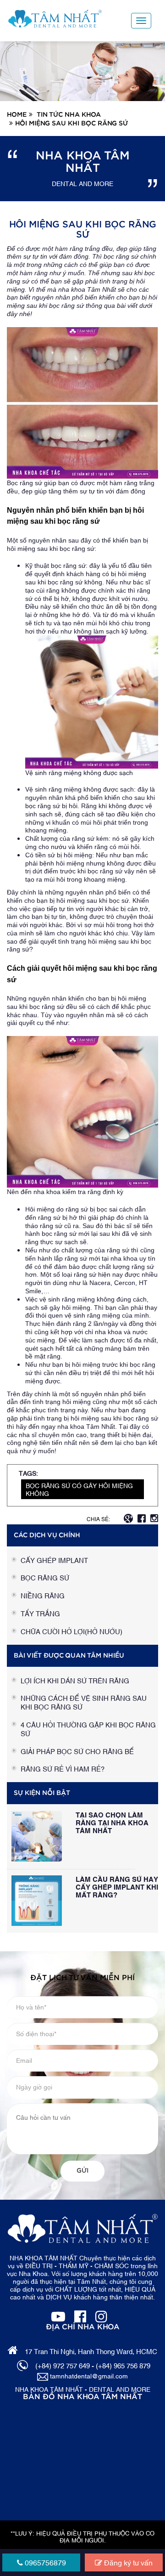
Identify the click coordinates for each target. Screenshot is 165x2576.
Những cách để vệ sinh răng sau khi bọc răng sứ (84, 1702)
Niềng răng (43, 1595)
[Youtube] (58, 2315)
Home (17, 115)
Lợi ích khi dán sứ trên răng (75, 1680)
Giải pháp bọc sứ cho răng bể (77, 1751)
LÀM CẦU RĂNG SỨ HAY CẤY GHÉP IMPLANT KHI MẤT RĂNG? (117, 1886)
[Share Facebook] (142, 1517)
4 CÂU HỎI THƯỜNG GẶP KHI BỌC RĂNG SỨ (88, 1729)
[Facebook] (80, 2315)
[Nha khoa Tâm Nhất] (55, 19)
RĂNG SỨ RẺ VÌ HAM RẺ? (63, 1768)
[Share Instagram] (154, 1517)
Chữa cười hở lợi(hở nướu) (71, 1631)
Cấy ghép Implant (54, 1560)
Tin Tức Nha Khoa (69, 115)
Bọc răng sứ (45, 1577)
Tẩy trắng (40, 1613)
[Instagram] (101, 2315)
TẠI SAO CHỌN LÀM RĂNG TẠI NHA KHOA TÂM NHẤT (112, 1822)
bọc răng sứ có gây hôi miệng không (79, 1489)
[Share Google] (128, 1517)
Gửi (82, 2171)
